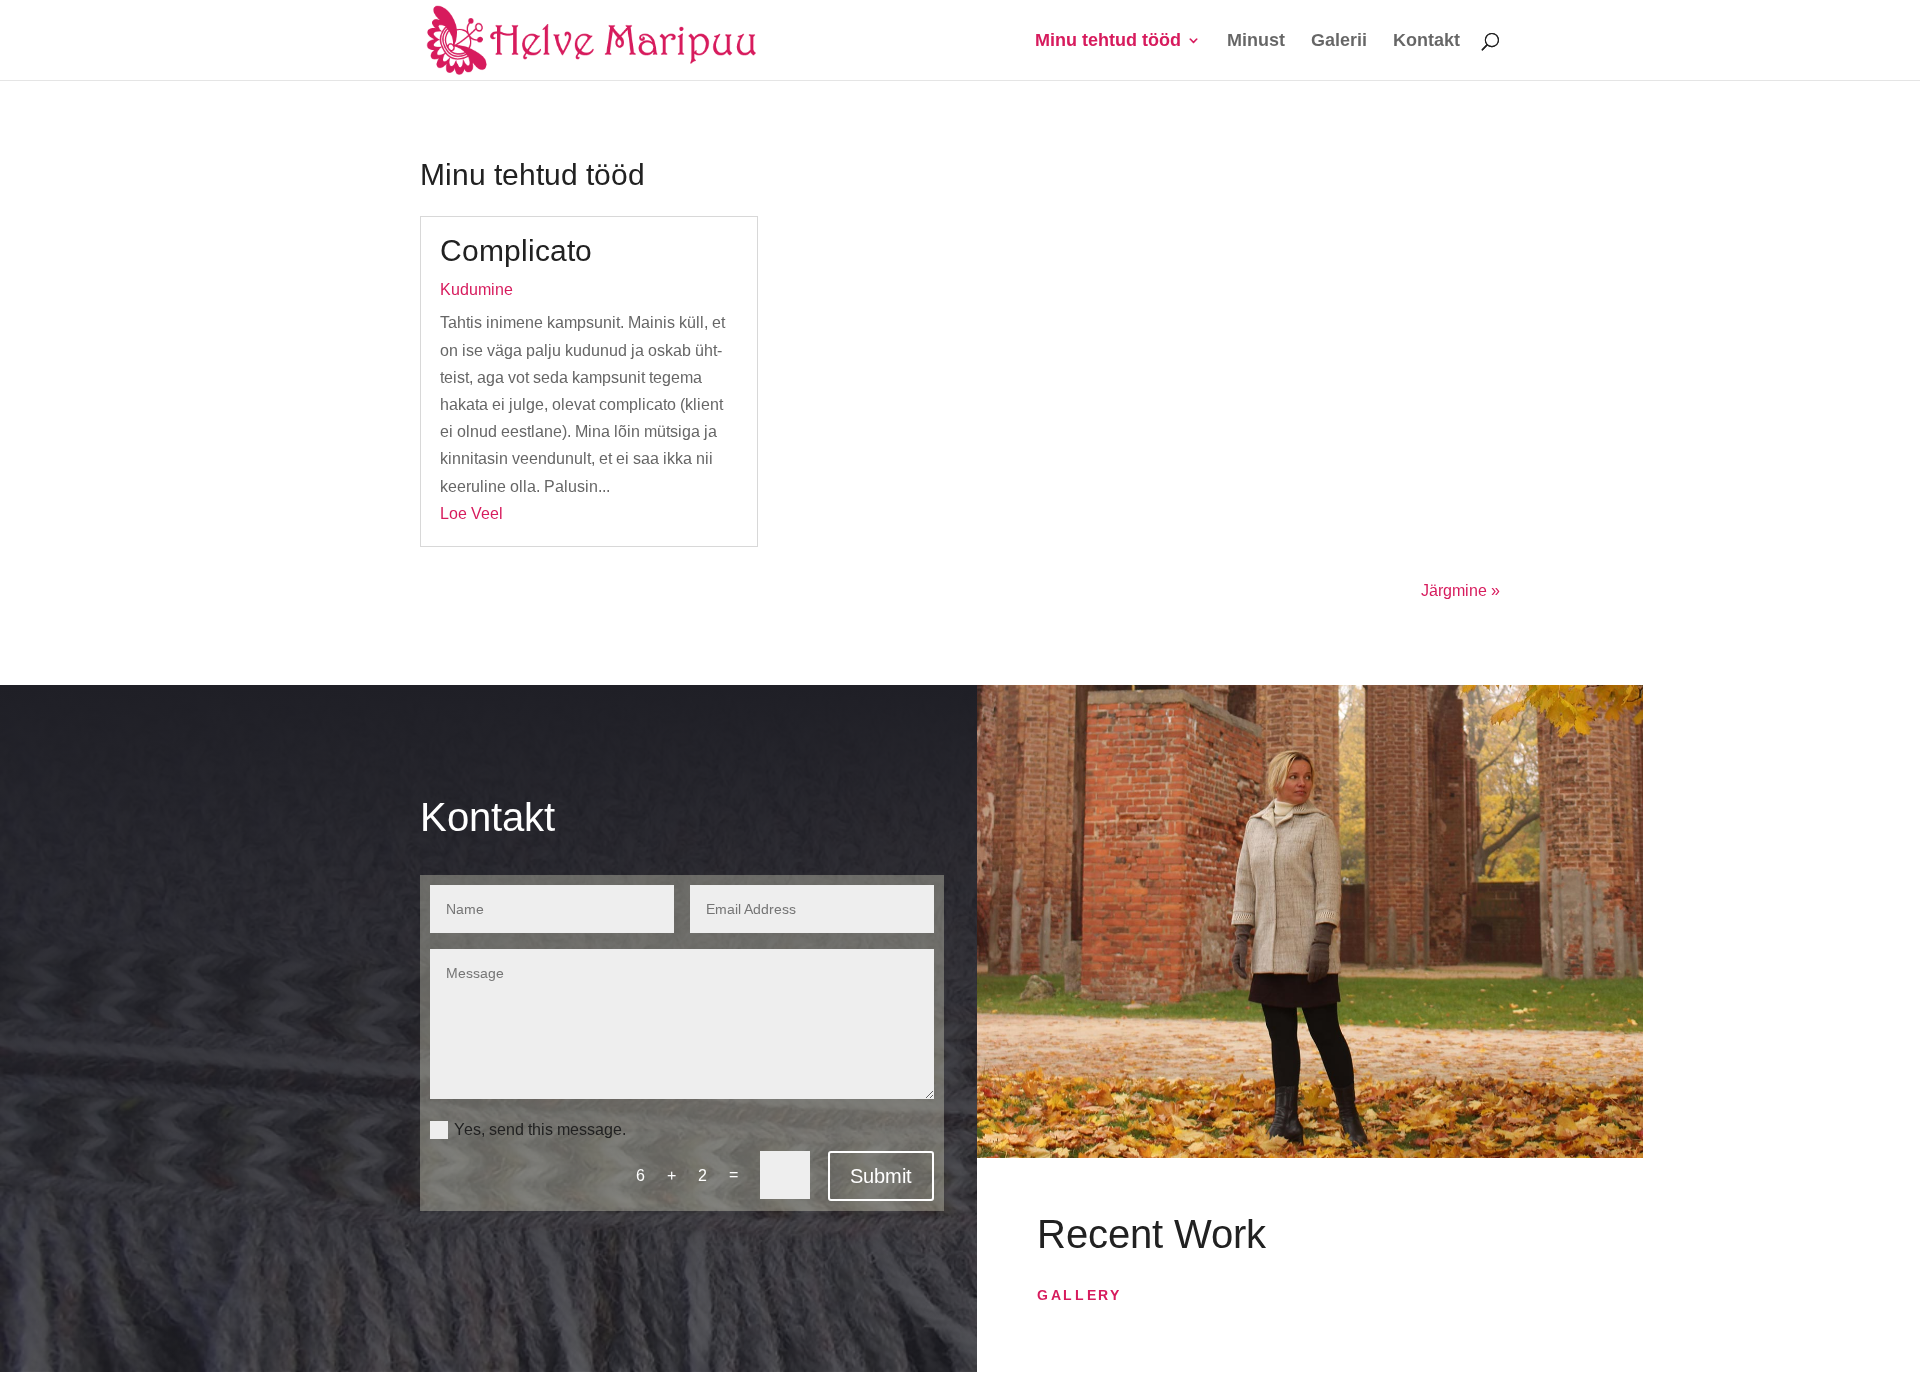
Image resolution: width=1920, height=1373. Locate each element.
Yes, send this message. (540, 1129)
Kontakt (1426, 41)
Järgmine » (1460, 590)
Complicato (516, 250)
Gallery (1079, 1295)
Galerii (1339, 41)
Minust (1256, 41)
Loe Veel (471, 513)
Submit (881, 1176)
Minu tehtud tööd (1108, 41)
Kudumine (476, 289)
